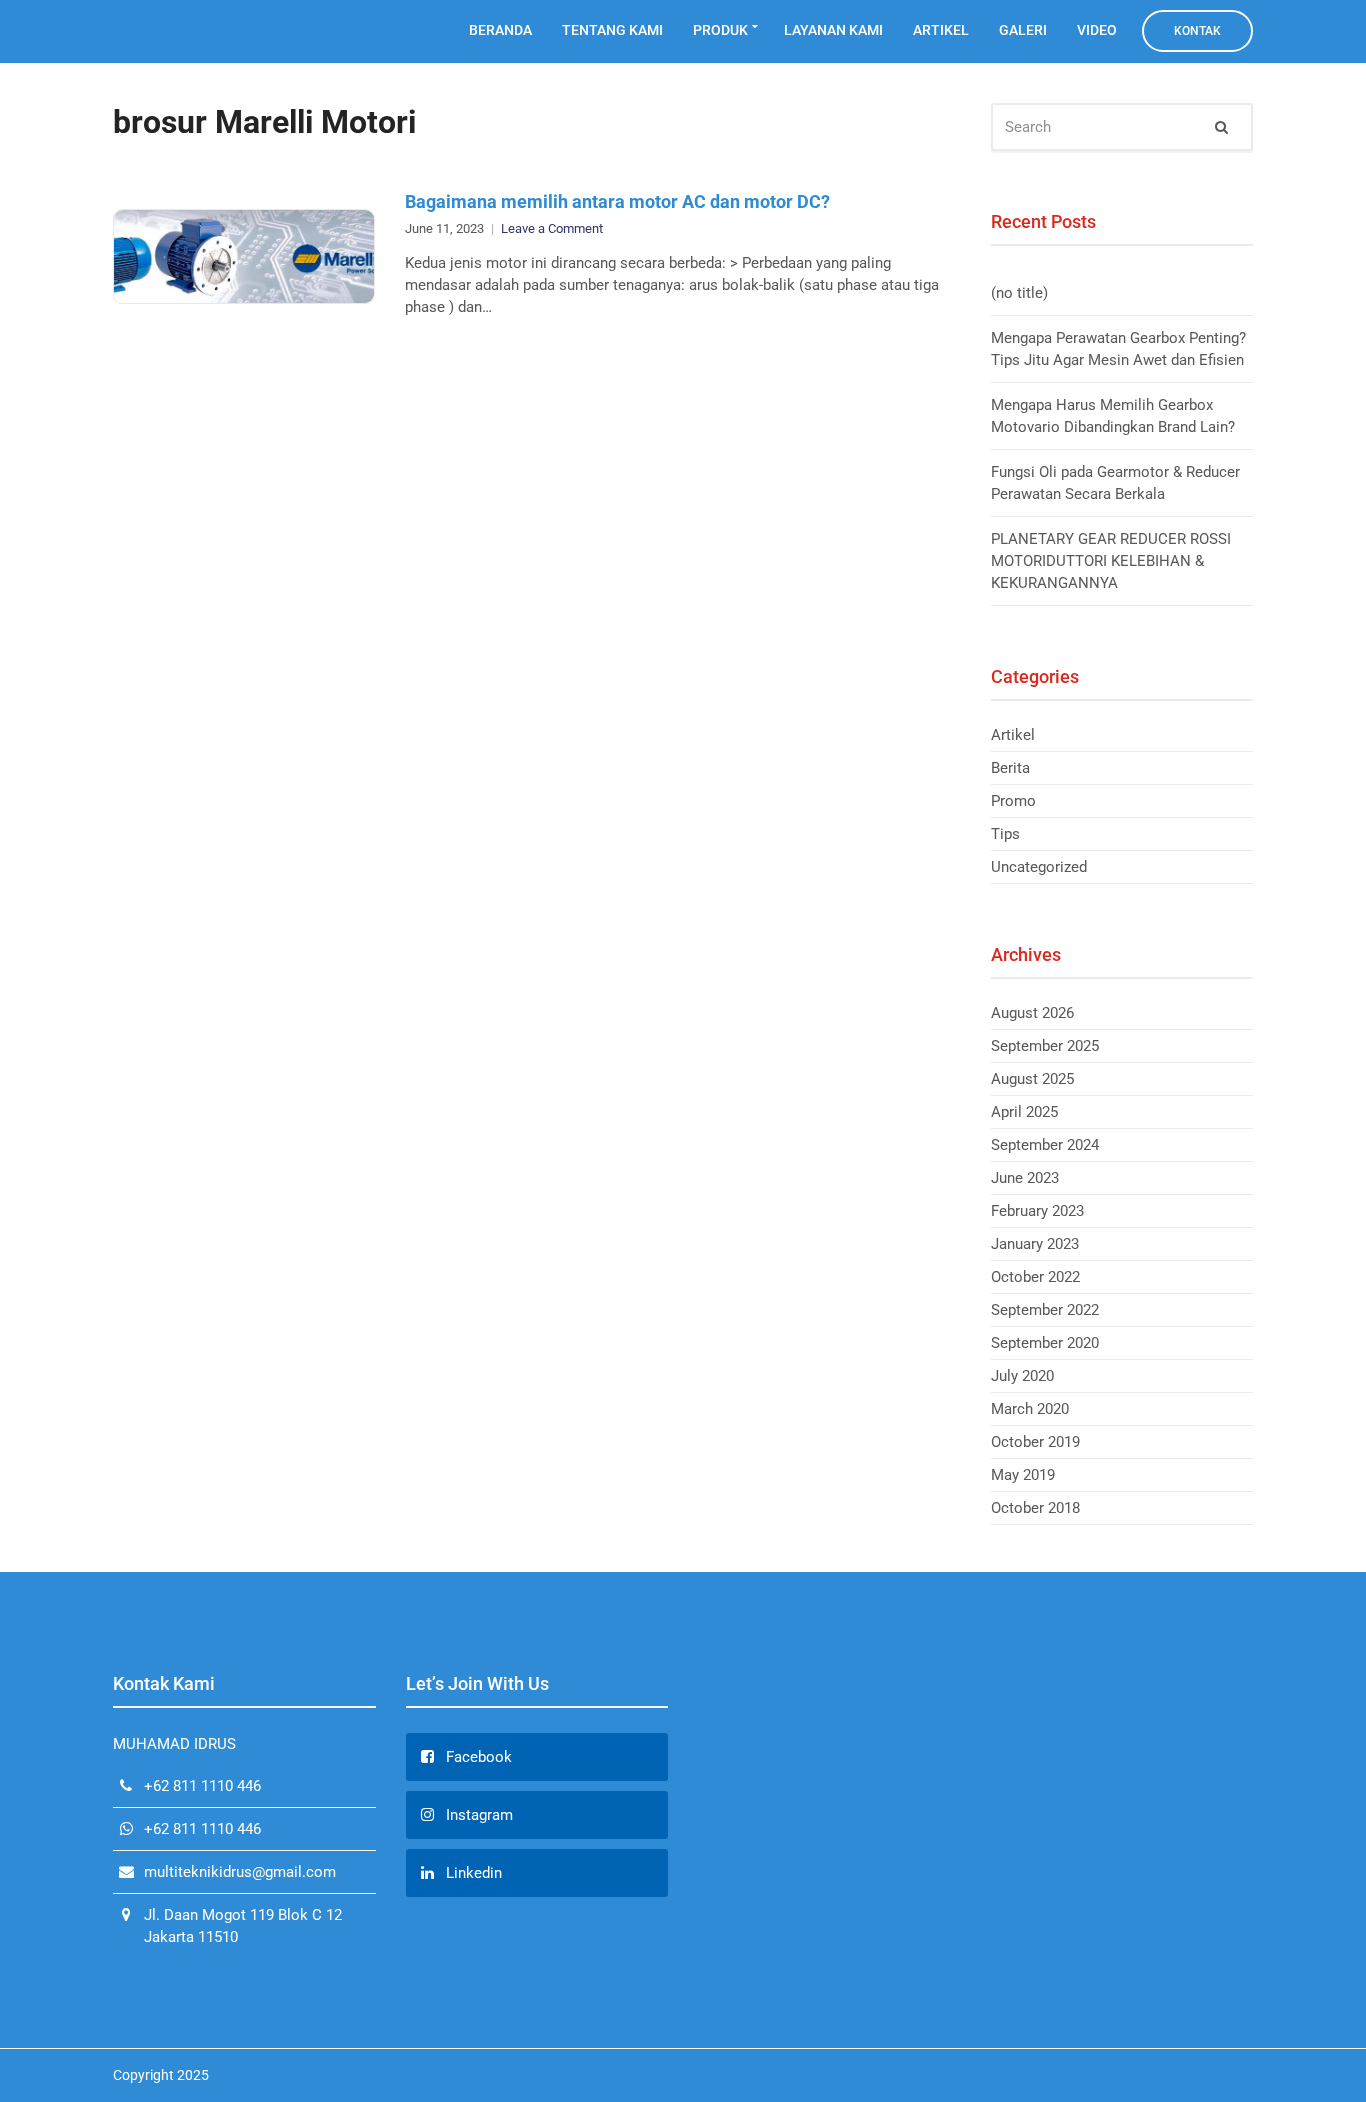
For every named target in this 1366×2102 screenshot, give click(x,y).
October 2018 (1035, 1508)
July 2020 (1022, 1376)
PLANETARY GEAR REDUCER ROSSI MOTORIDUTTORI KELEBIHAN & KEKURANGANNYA (1111, 561)
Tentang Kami (612, 30)
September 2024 (1045, 1145)
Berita (1010, 768)
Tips (1005, 834)
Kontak (1197, 31)
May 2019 (1023, 1475)
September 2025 (1045, 1046)
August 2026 (1032, 1013)
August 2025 (1032, 1079)
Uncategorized (1039, 867)
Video (1097, 30)
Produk (720, 30)
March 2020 (1030, 1409)
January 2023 (1035, 1244)
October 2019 (1035, 1442)
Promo (1013, 801)
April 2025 (1024, 1112)
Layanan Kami (833, 30)
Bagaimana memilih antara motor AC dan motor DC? (617, 201)
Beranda (500, 30)
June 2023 (1025, 1178)
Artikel (941, 30)
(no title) (1019, 293)
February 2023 (1037, 1211)
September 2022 (1045, 1310)
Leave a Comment (552, 228)
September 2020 (1045, 1343)
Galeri (1023, 30)
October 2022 (1035, 1277)
